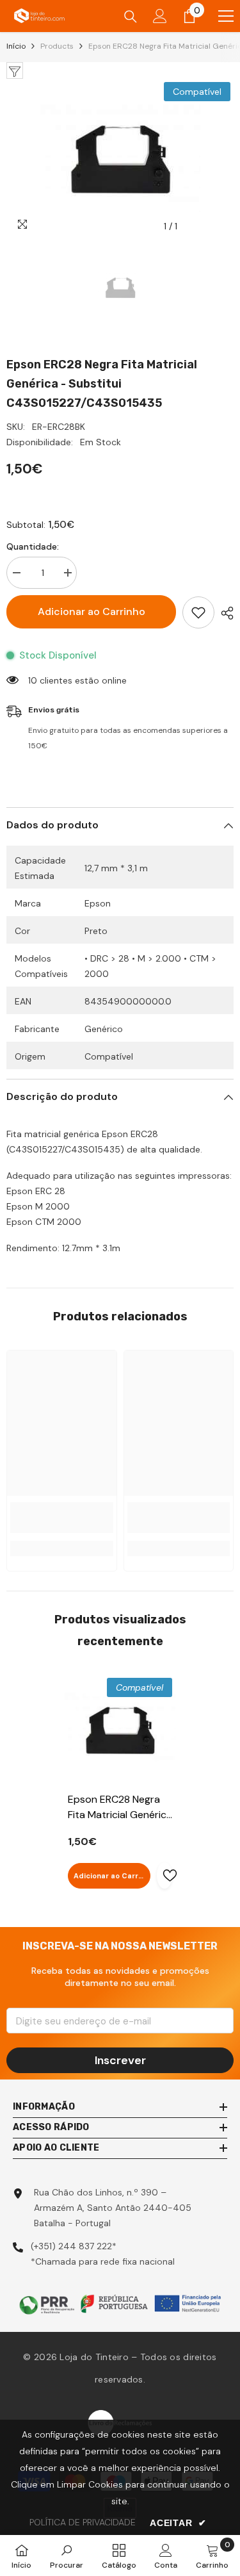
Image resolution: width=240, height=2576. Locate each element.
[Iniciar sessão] (160, 16)
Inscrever (120, 2060)
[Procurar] (131, 17)
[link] (62, 1518)
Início (16, 46)
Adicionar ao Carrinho (92, 611)
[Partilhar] (224, 613)
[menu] (226, 16)
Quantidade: (33, 546)
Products (57, 46)
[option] (120, 159)
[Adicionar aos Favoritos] (198, 612)
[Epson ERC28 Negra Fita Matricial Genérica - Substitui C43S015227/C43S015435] (120, 1730)
